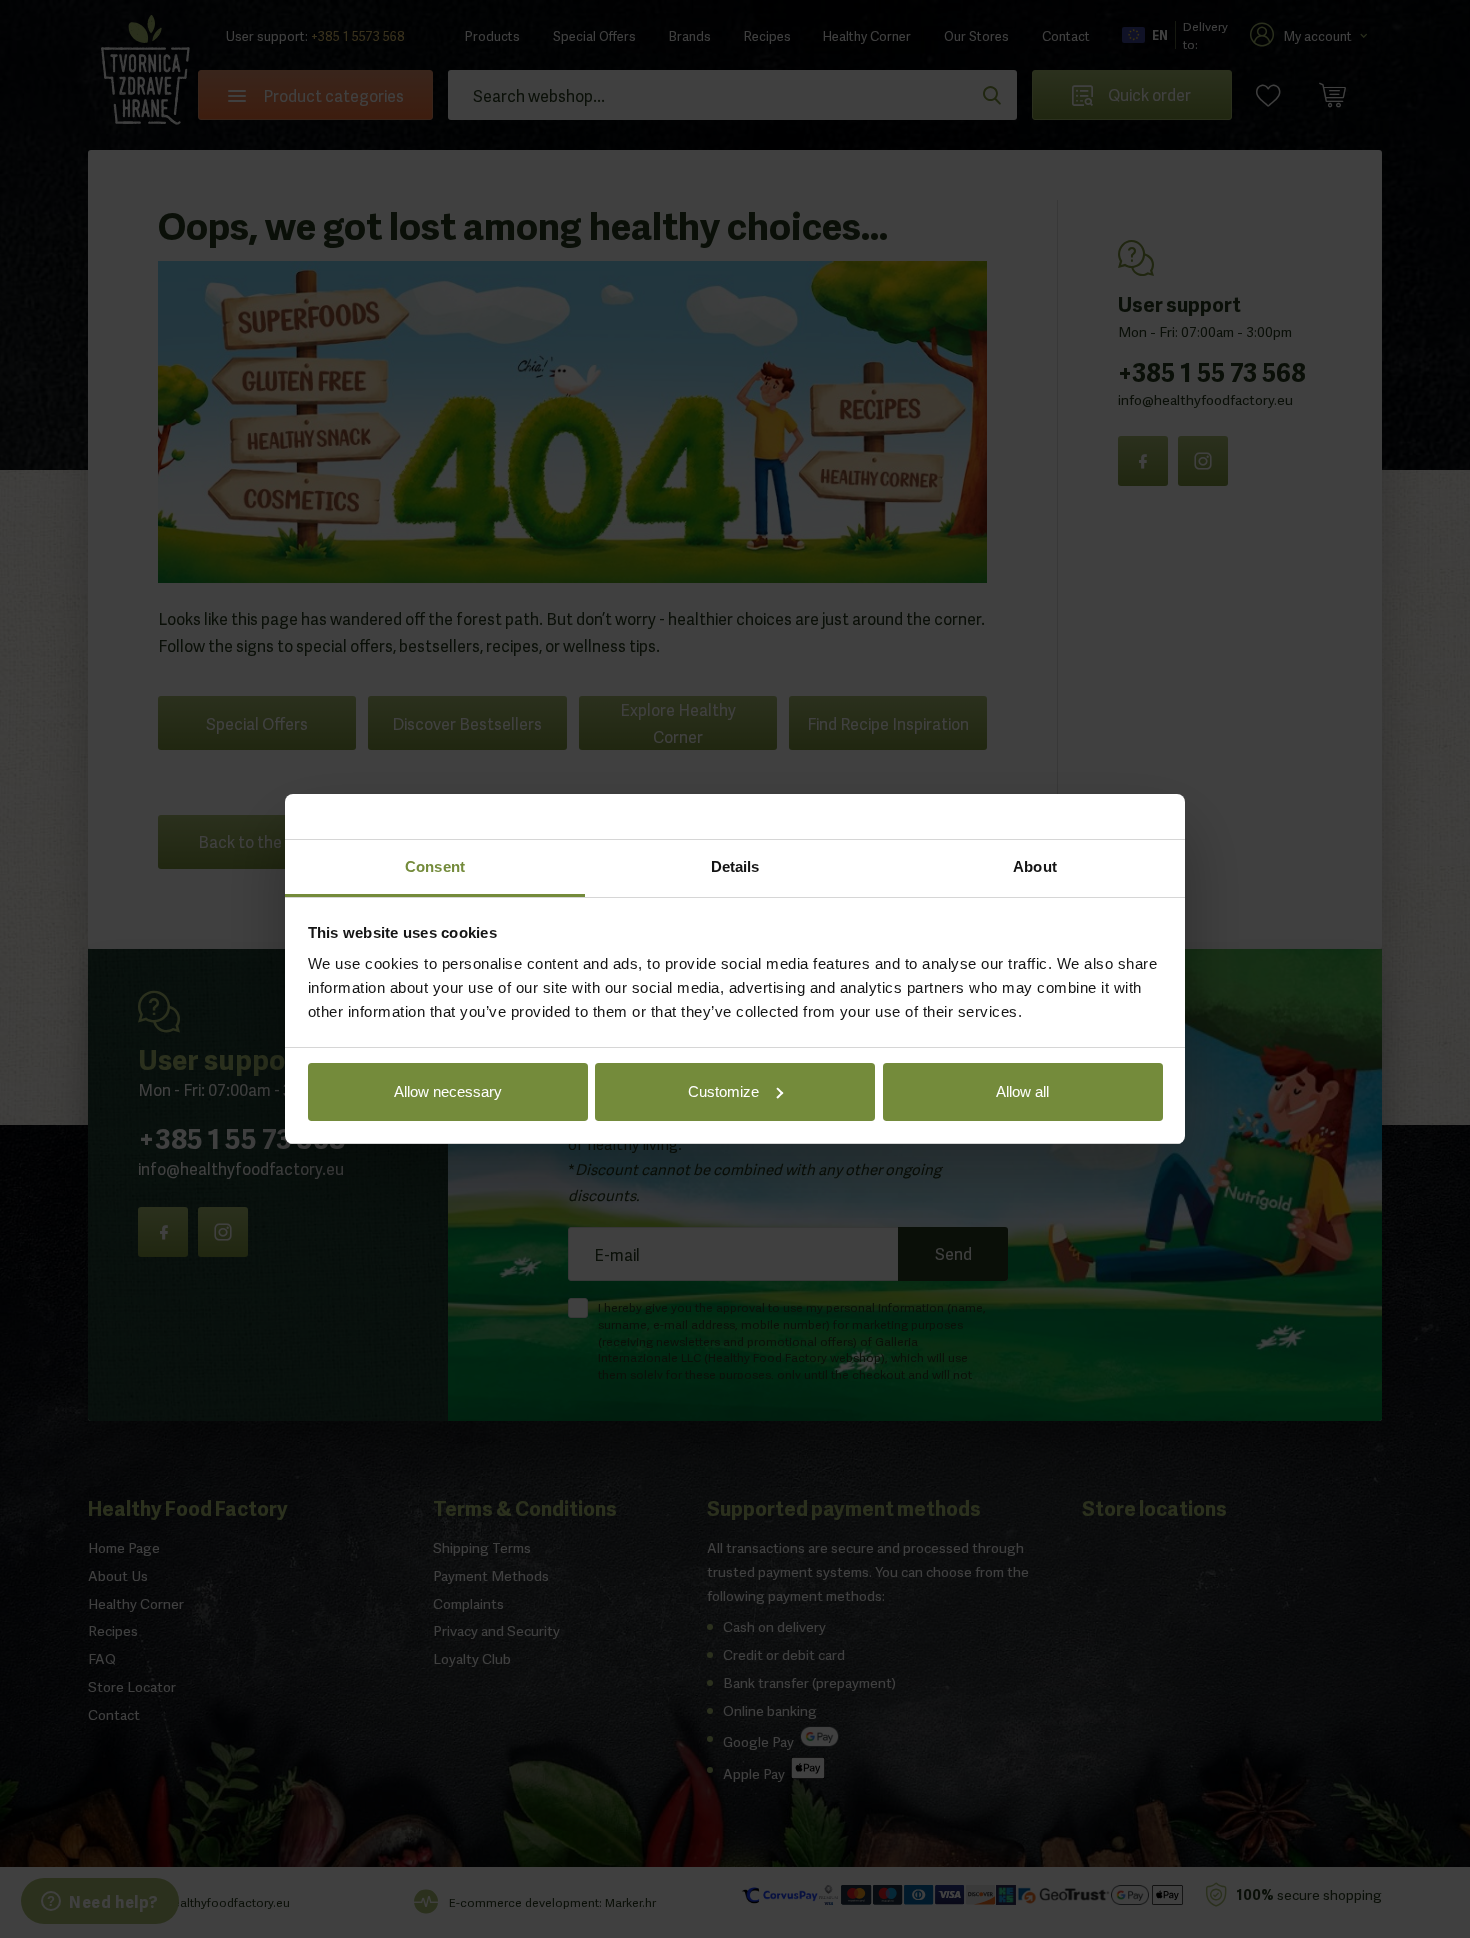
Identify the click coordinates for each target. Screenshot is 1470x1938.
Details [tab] (735, 866)
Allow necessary (448, 1091)
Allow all (1022, 1091)
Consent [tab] (435, 866)
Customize (723, 1091)
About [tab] (1035, 866)
